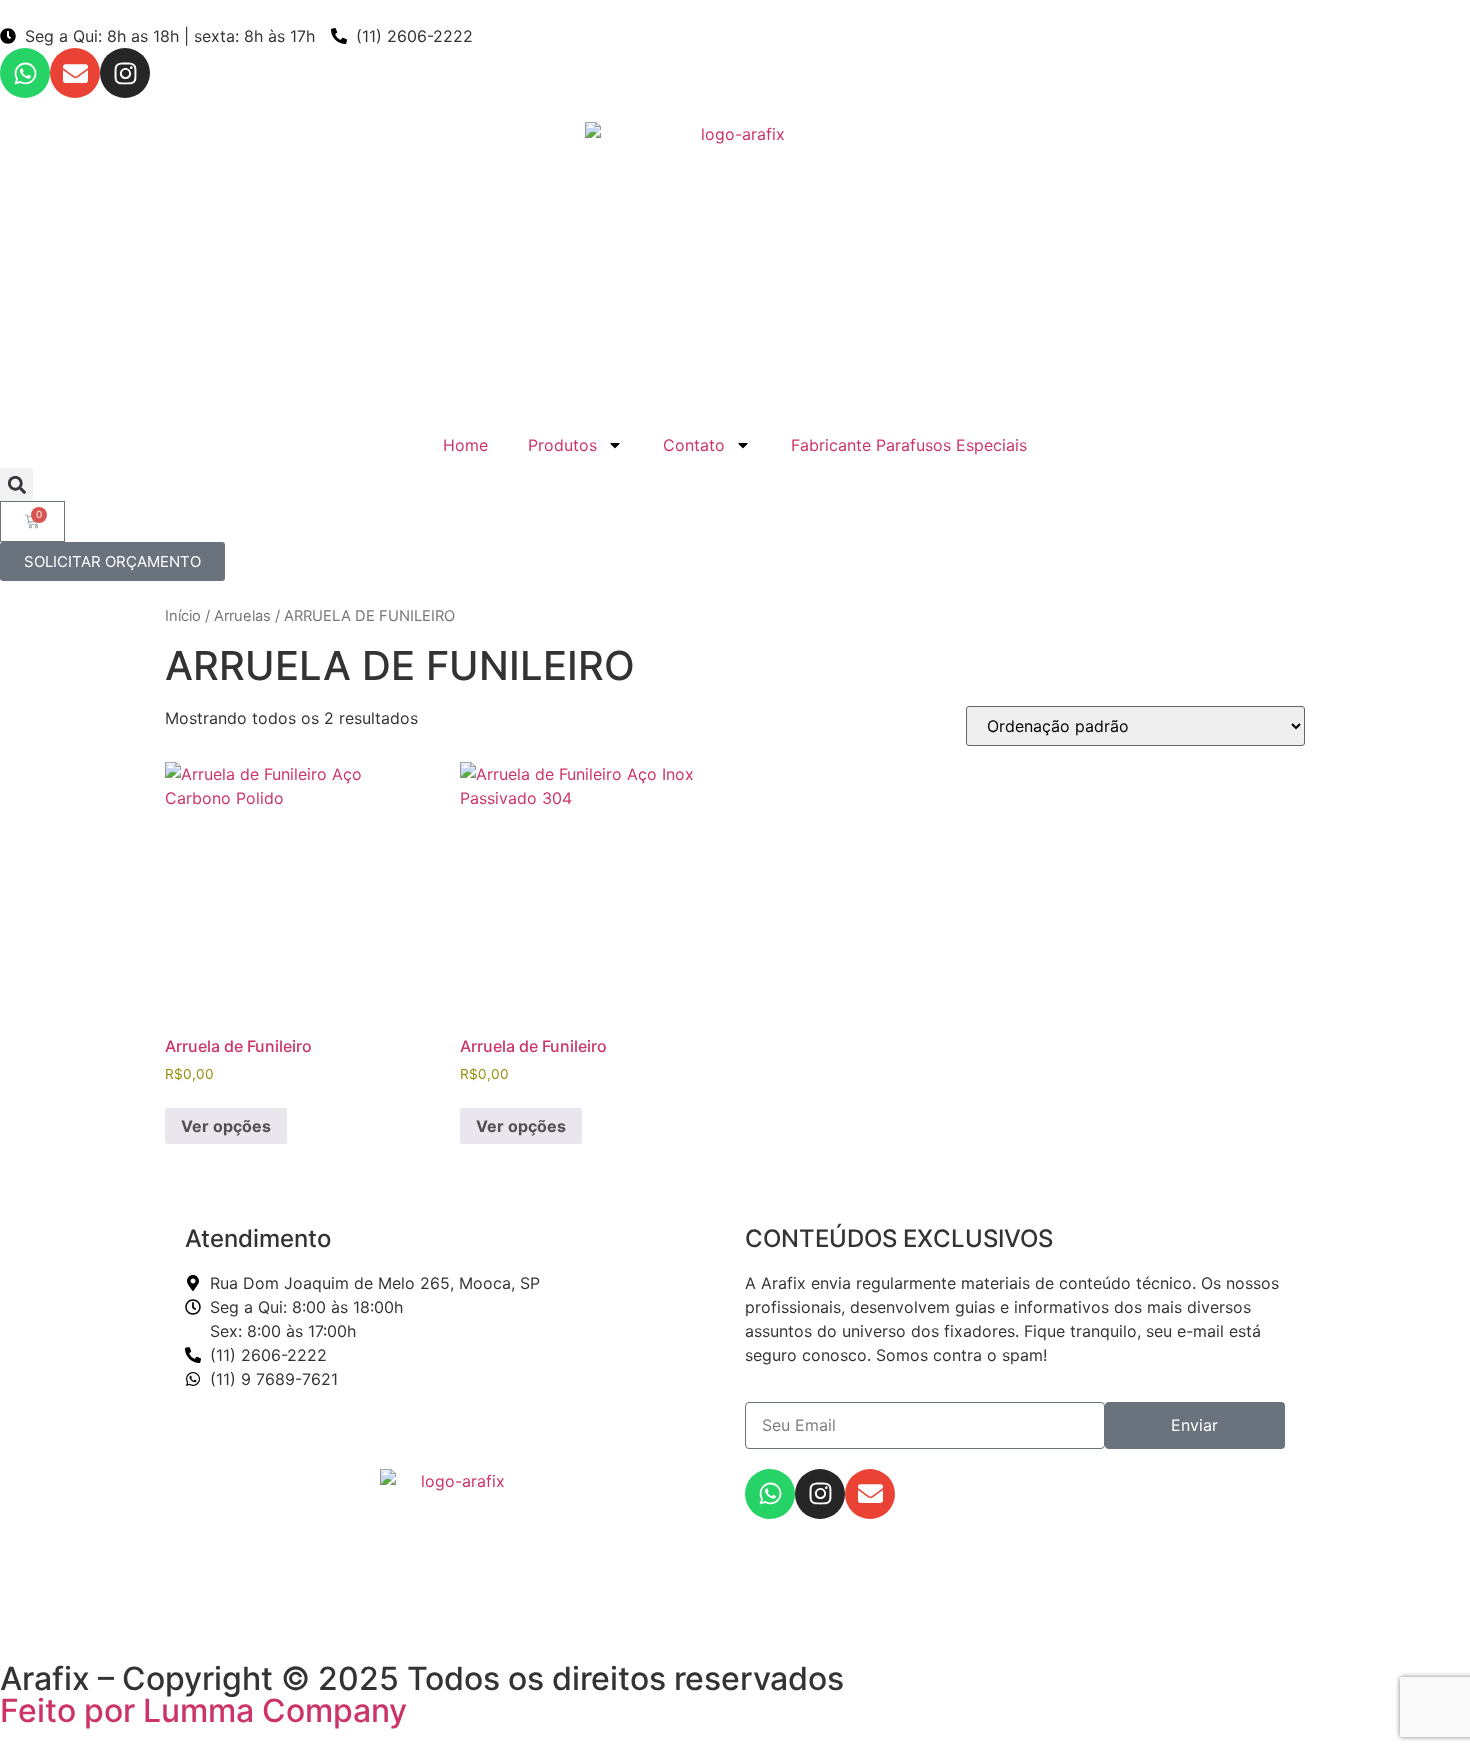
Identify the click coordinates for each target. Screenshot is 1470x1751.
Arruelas (242, 616)
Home (465, 445)
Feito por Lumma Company (203, 1710)
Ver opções (226, 1126)
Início (183, 616)
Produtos (562, 445)
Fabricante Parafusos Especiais (909, 445)
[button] (16, 484)
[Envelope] (75, 73)
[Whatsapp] (25, 73)
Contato (694, 445)
